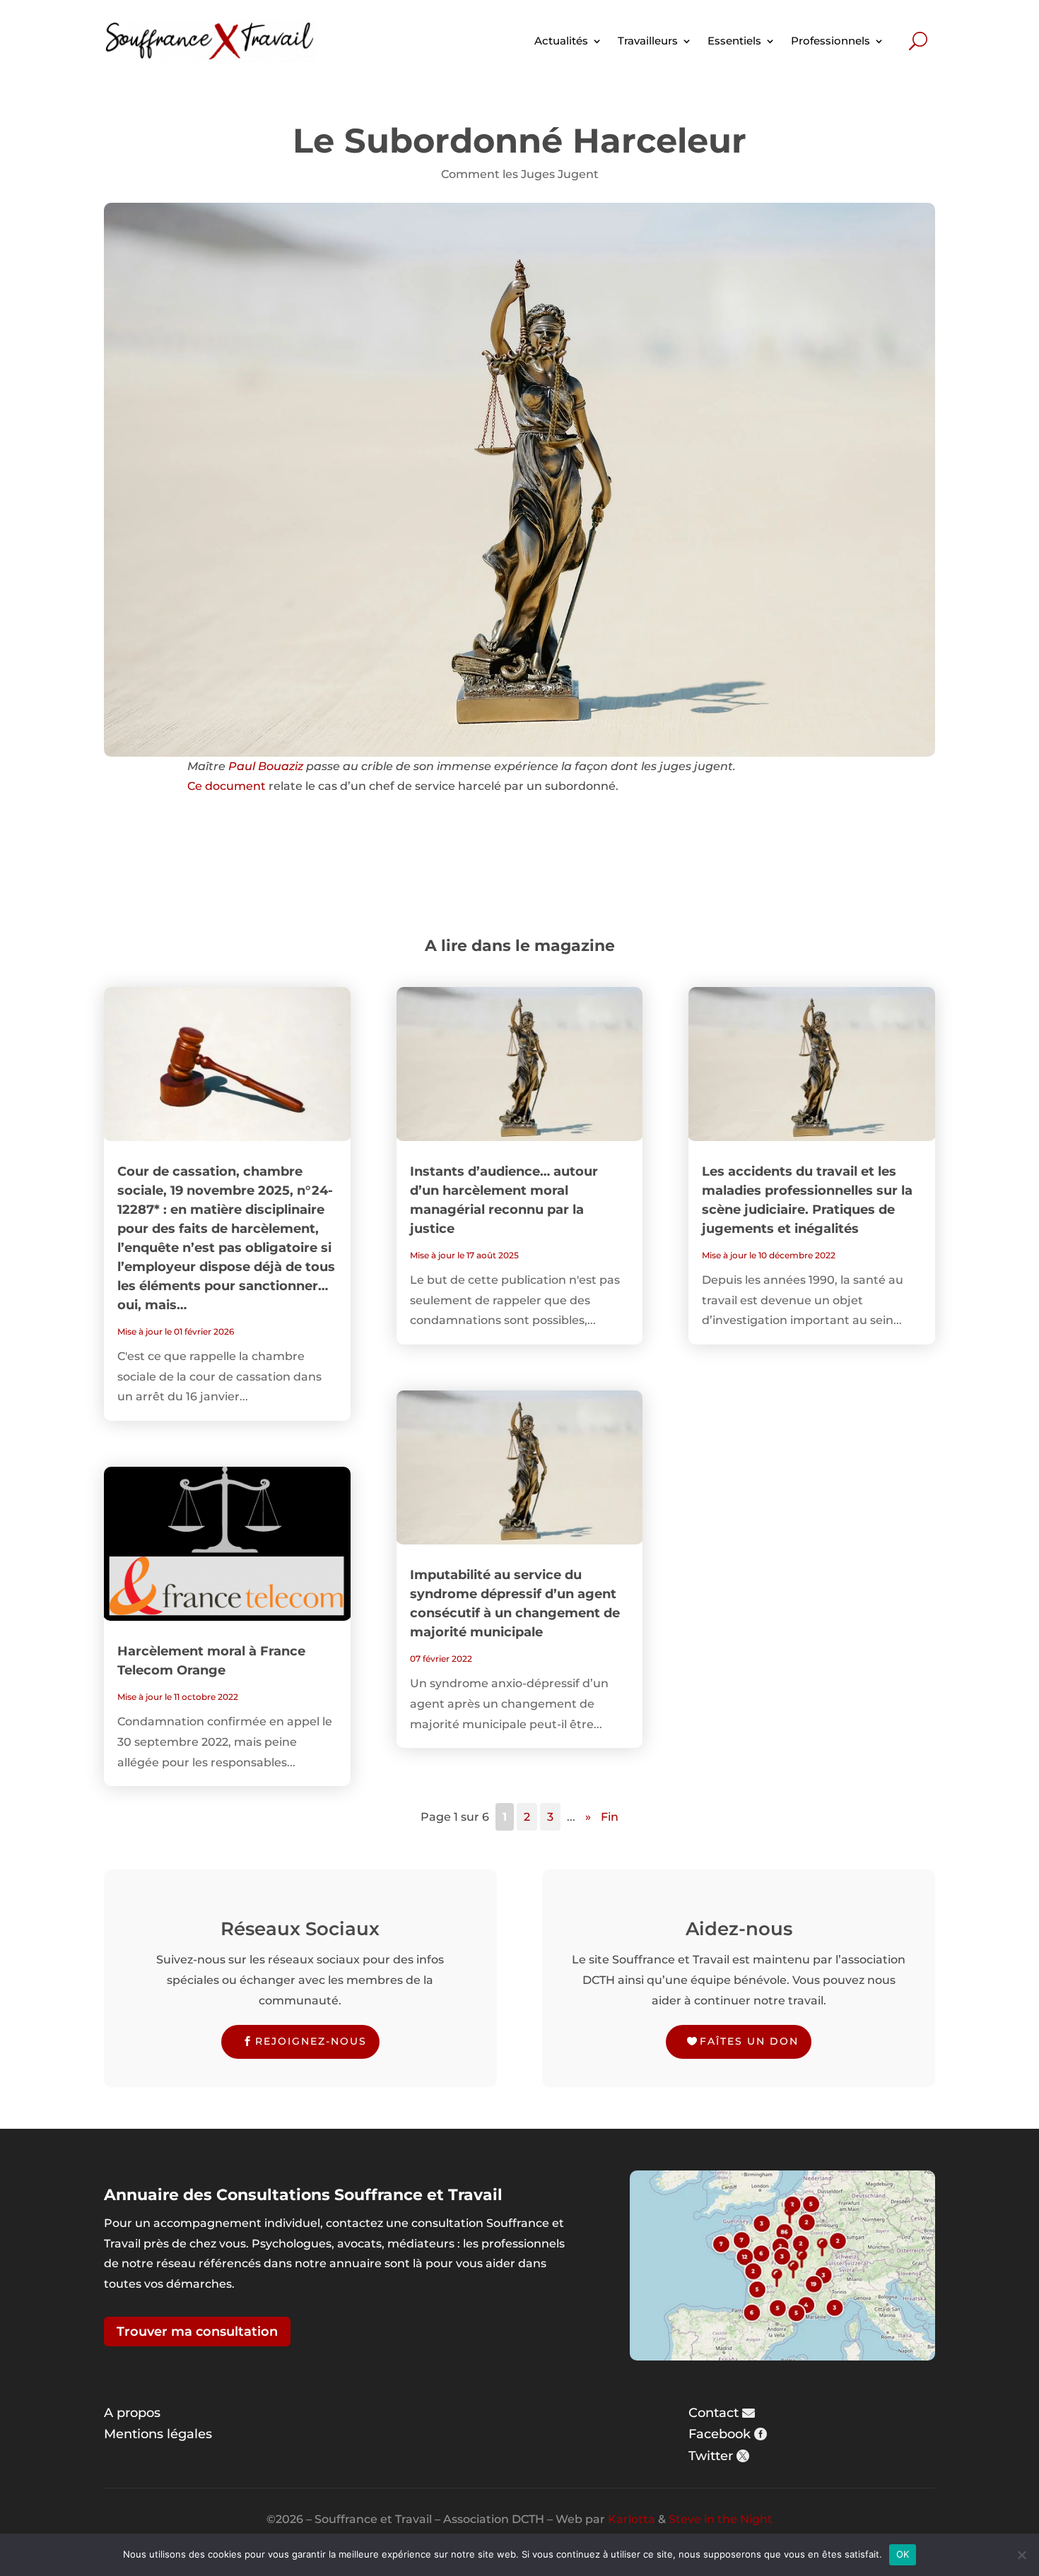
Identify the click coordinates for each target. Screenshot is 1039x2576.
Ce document (227, 786)
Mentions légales (158, 2434)
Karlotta (632, 2519)
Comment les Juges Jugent (520, 174)
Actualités (561, 41)
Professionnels (830, 41)
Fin (610, 1817)
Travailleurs (648, 41)
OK (903, 2554)
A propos (132, 2413)
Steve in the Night (721, 2519)
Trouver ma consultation (197, 2332)
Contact (714, 2413)
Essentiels (734, 41)
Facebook (720, 2434)
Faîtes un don (749, 2041)
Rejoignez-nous (311, 2041)
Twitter (711, 2456)
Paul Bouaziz (266, 766)
